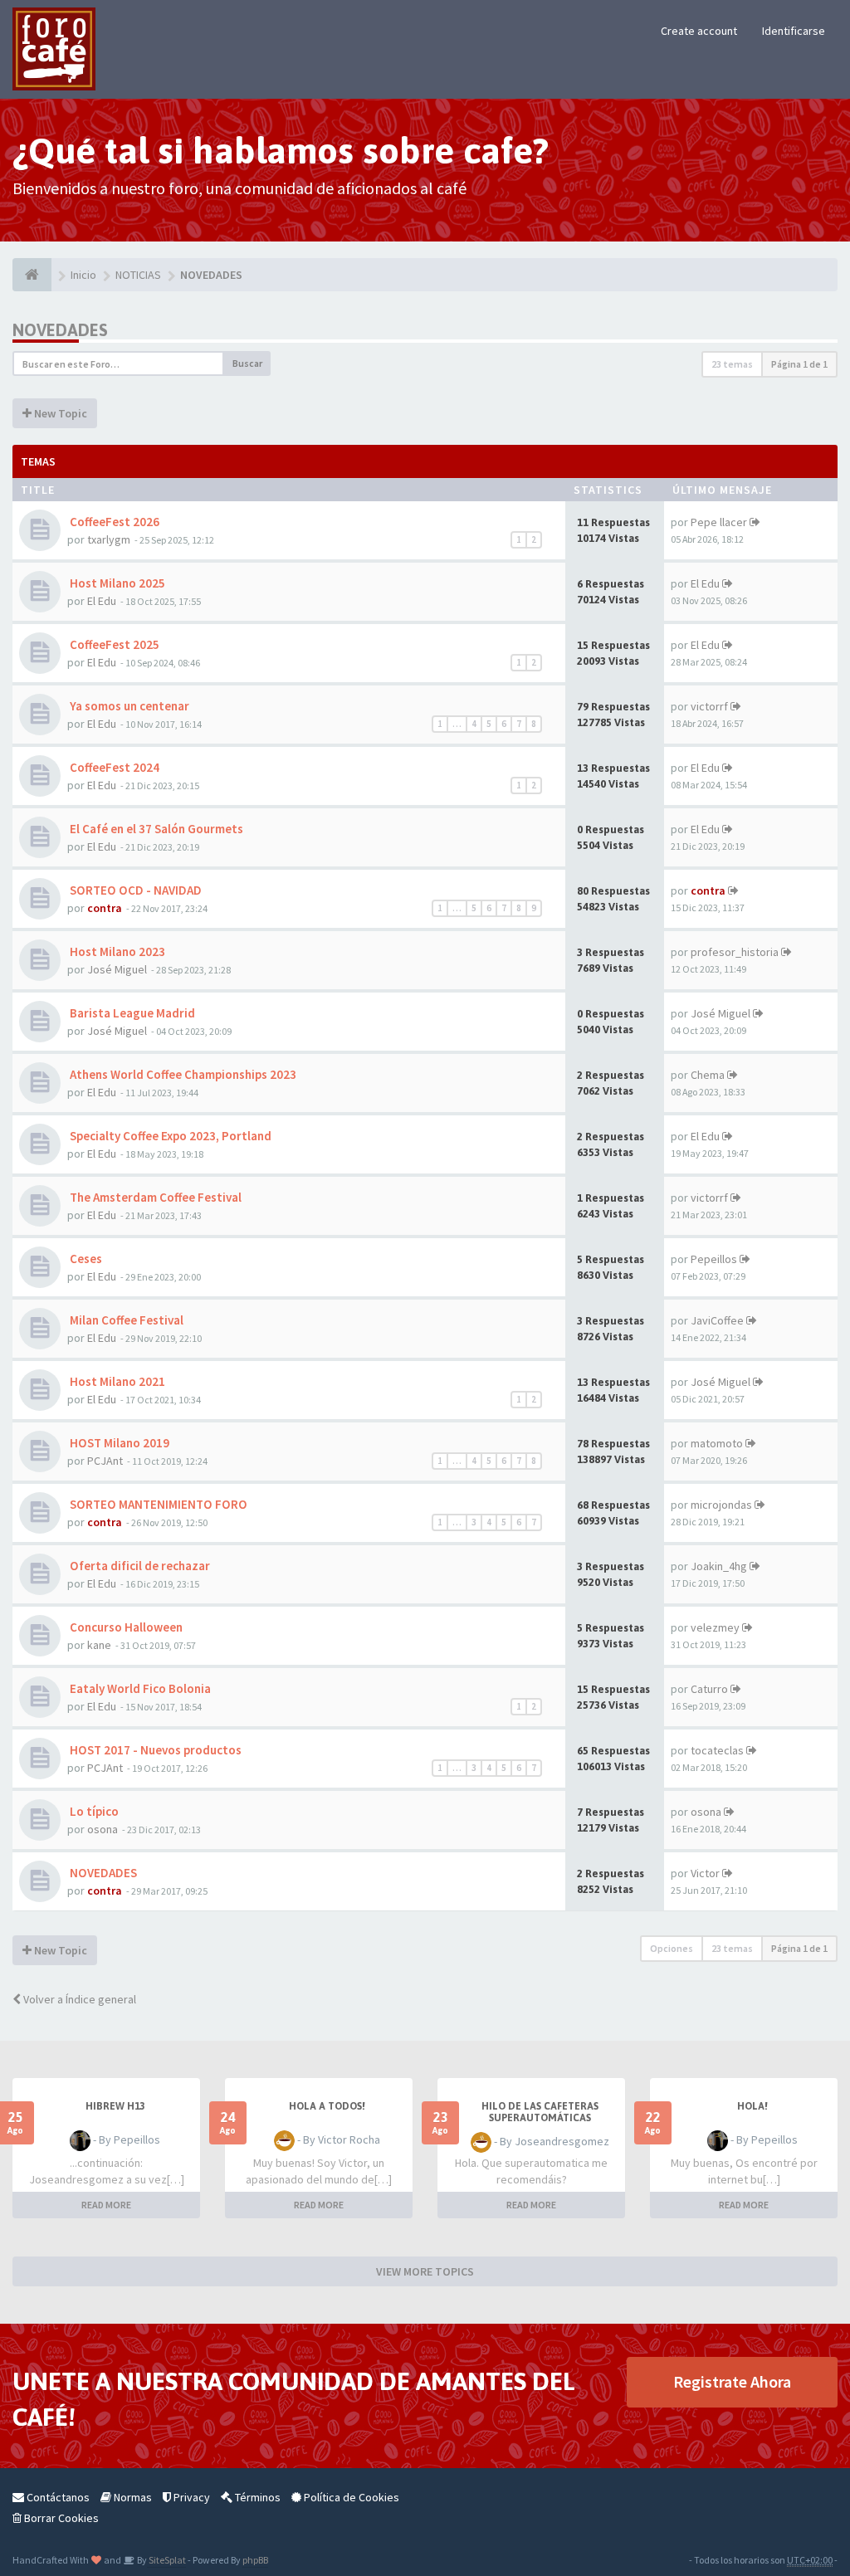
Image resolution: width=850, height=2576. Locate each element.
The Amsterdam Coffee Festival (154, 1197)
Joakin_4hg (719, 1566)
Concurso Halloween (125, 1627)
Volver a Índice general (78, 1999)
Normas (132, 2497)
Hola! (752, 2106)
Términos (256, 2497)
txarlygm (109, 539)
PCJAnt (105, 1461)
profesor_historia (735, 952)
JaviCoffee (717, 1320)
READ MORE (106, 2205)
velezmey (715, 1627)
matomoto (717, 1443)
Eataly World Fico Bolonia (139, 1688)
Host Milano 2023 (116, 951)
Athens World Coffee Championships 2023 (182, 1074)
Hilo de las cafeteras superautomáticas (540, 2112)
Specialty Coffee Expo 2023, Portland (169, 1136)
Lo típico (93, 1811)
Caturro (709, 1689)
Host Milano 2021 (116, 1381)
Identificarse (794, 31)
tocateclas (717, 1750)
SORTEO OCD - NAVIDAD (134, 890)
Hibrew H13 (115, 2106)
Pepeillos (714, 1259)
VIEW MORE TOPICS (425, 2271)
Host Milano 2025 (116, 583)
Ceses (85, 1259)
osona (103, 1829)
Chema (708, 1075)
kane (99, 1645)
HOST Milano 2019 (118, 1443)
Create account (699, 31)
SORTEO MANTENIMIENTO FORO (157, 1504)
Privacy (191, 2497)
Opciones (672, 1948)
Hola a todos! (327, 2106)
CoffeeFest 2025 (113, 644)
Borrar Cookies (60, 2518)
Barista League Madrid (131, 1013)
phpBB (255, 2560)
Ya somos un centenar (128, 706)
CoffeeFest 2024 (113, 767)
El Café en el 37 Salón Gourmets (155, 829)
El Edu (102, 601)
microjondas (721, 1505)
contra (105, 908)
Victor (705, 1873)
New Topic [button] (59, 413)
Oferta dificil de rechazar (139, 1566)
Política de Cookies (350, 2497)
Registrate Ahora (732, 2381)
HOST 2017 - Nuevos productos (154, 1750)
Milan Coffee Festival (125, 1320)
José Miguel (117, 969)
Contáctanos (57, 2497)
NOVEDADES (60, 330)
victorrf (709, 706)
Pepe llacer (719, 522)
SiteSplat (166, 2560)
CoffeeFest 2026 (113, 522)
